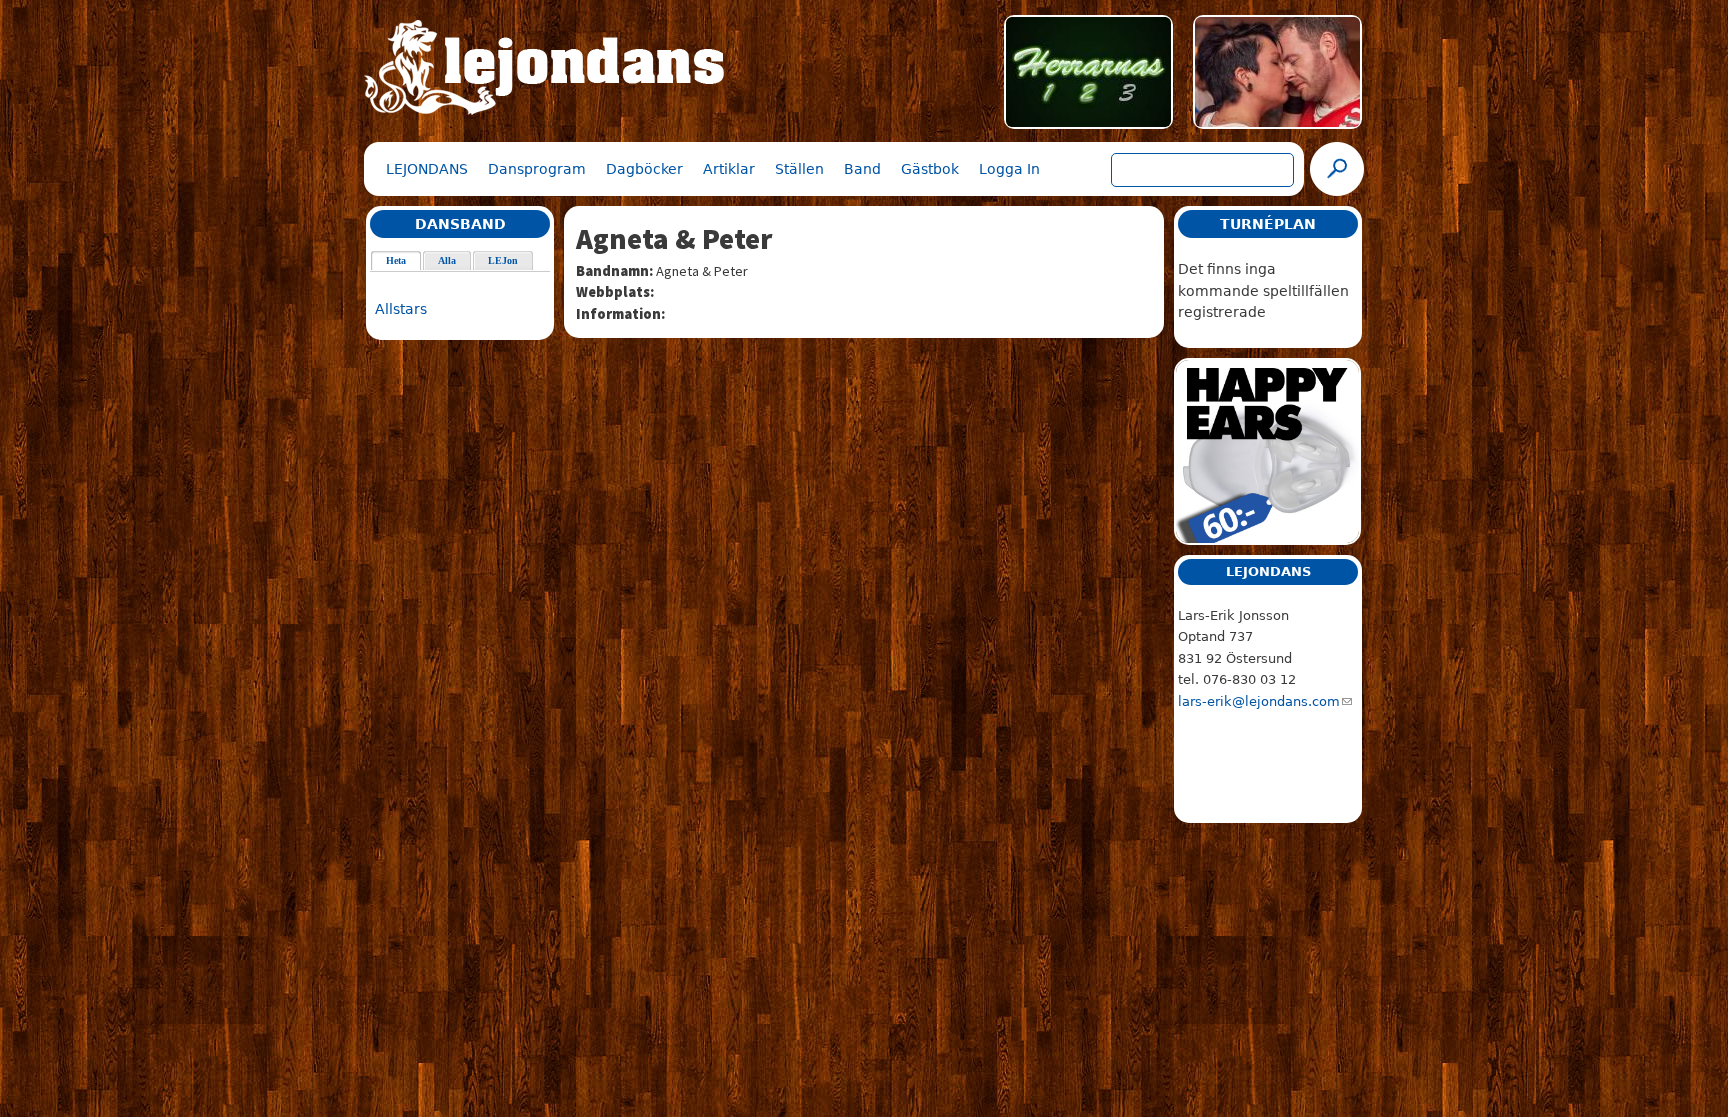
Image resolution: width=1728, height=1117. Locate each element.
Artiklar (729, 169)
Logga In (1009, 169)
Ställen (799, 169)
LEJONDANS (427, 169)
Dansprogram (537, 169)
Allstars (401, 309)
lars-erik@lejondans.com (1259, 701)
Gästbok (930, 169)
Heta (404, 260)
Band (862, 169)
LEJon (503, 260)
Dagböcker (644, 169)
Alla (447, 260)
